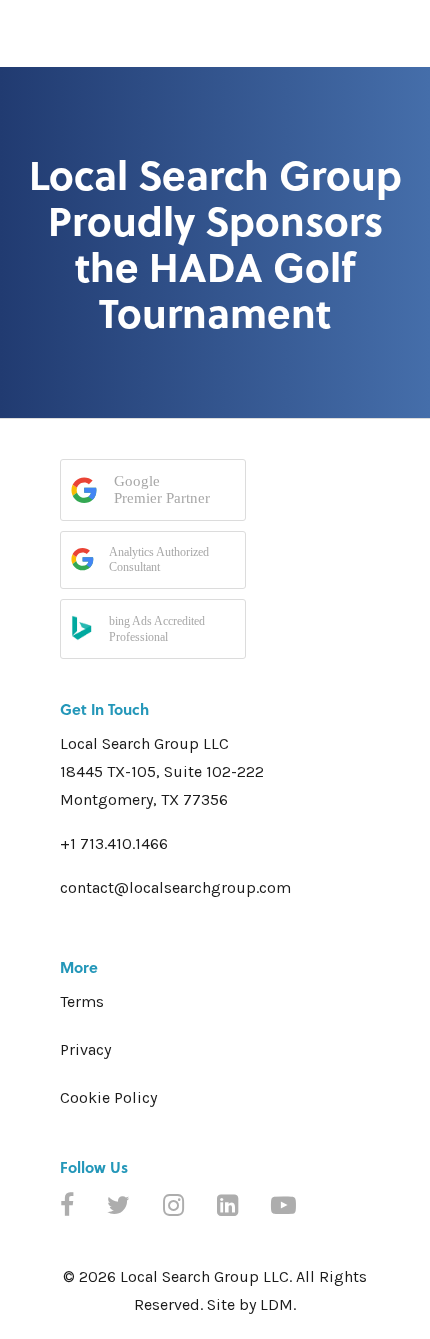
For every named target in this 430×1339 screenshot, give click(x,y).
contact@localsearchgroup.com (175, 887)
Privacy (85, 1049)
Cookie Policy (108, 1097)
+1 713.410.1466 (114, 843)
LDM (276, 1304)
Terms (82, 1001)
